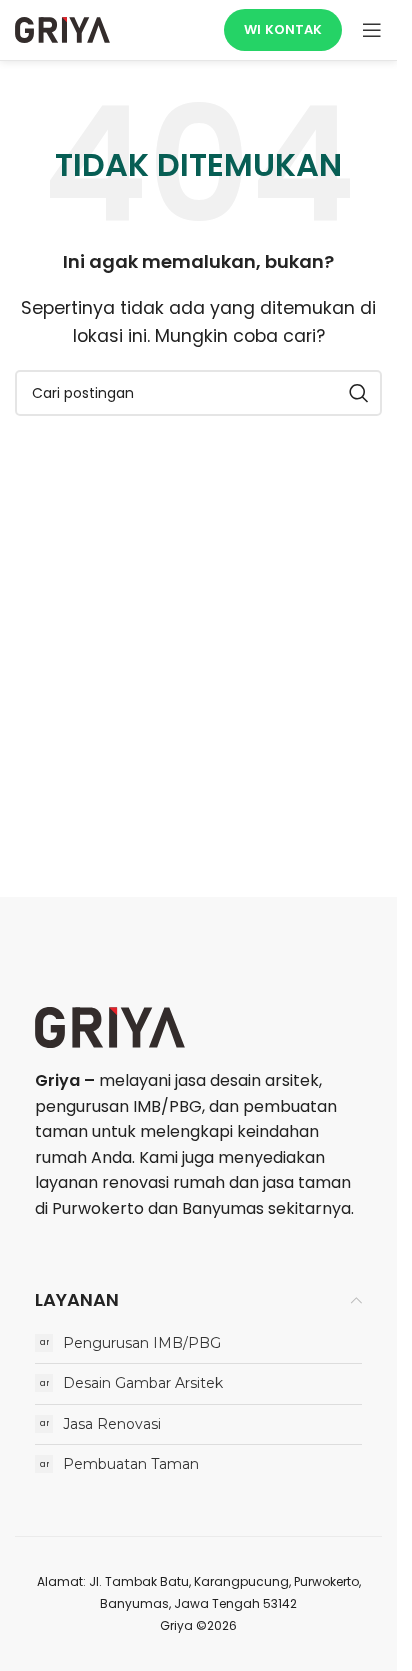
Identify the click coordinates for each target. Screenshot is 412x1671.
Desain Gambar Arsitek (143, 1383)
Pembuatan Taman (131, 1464)
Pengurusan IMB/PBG (142, 1343)
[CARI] (359, 393)
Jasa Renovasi (112, 1424)
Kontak (293, 29)
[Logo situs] (62, 28)
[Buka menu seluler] (372, 30)
